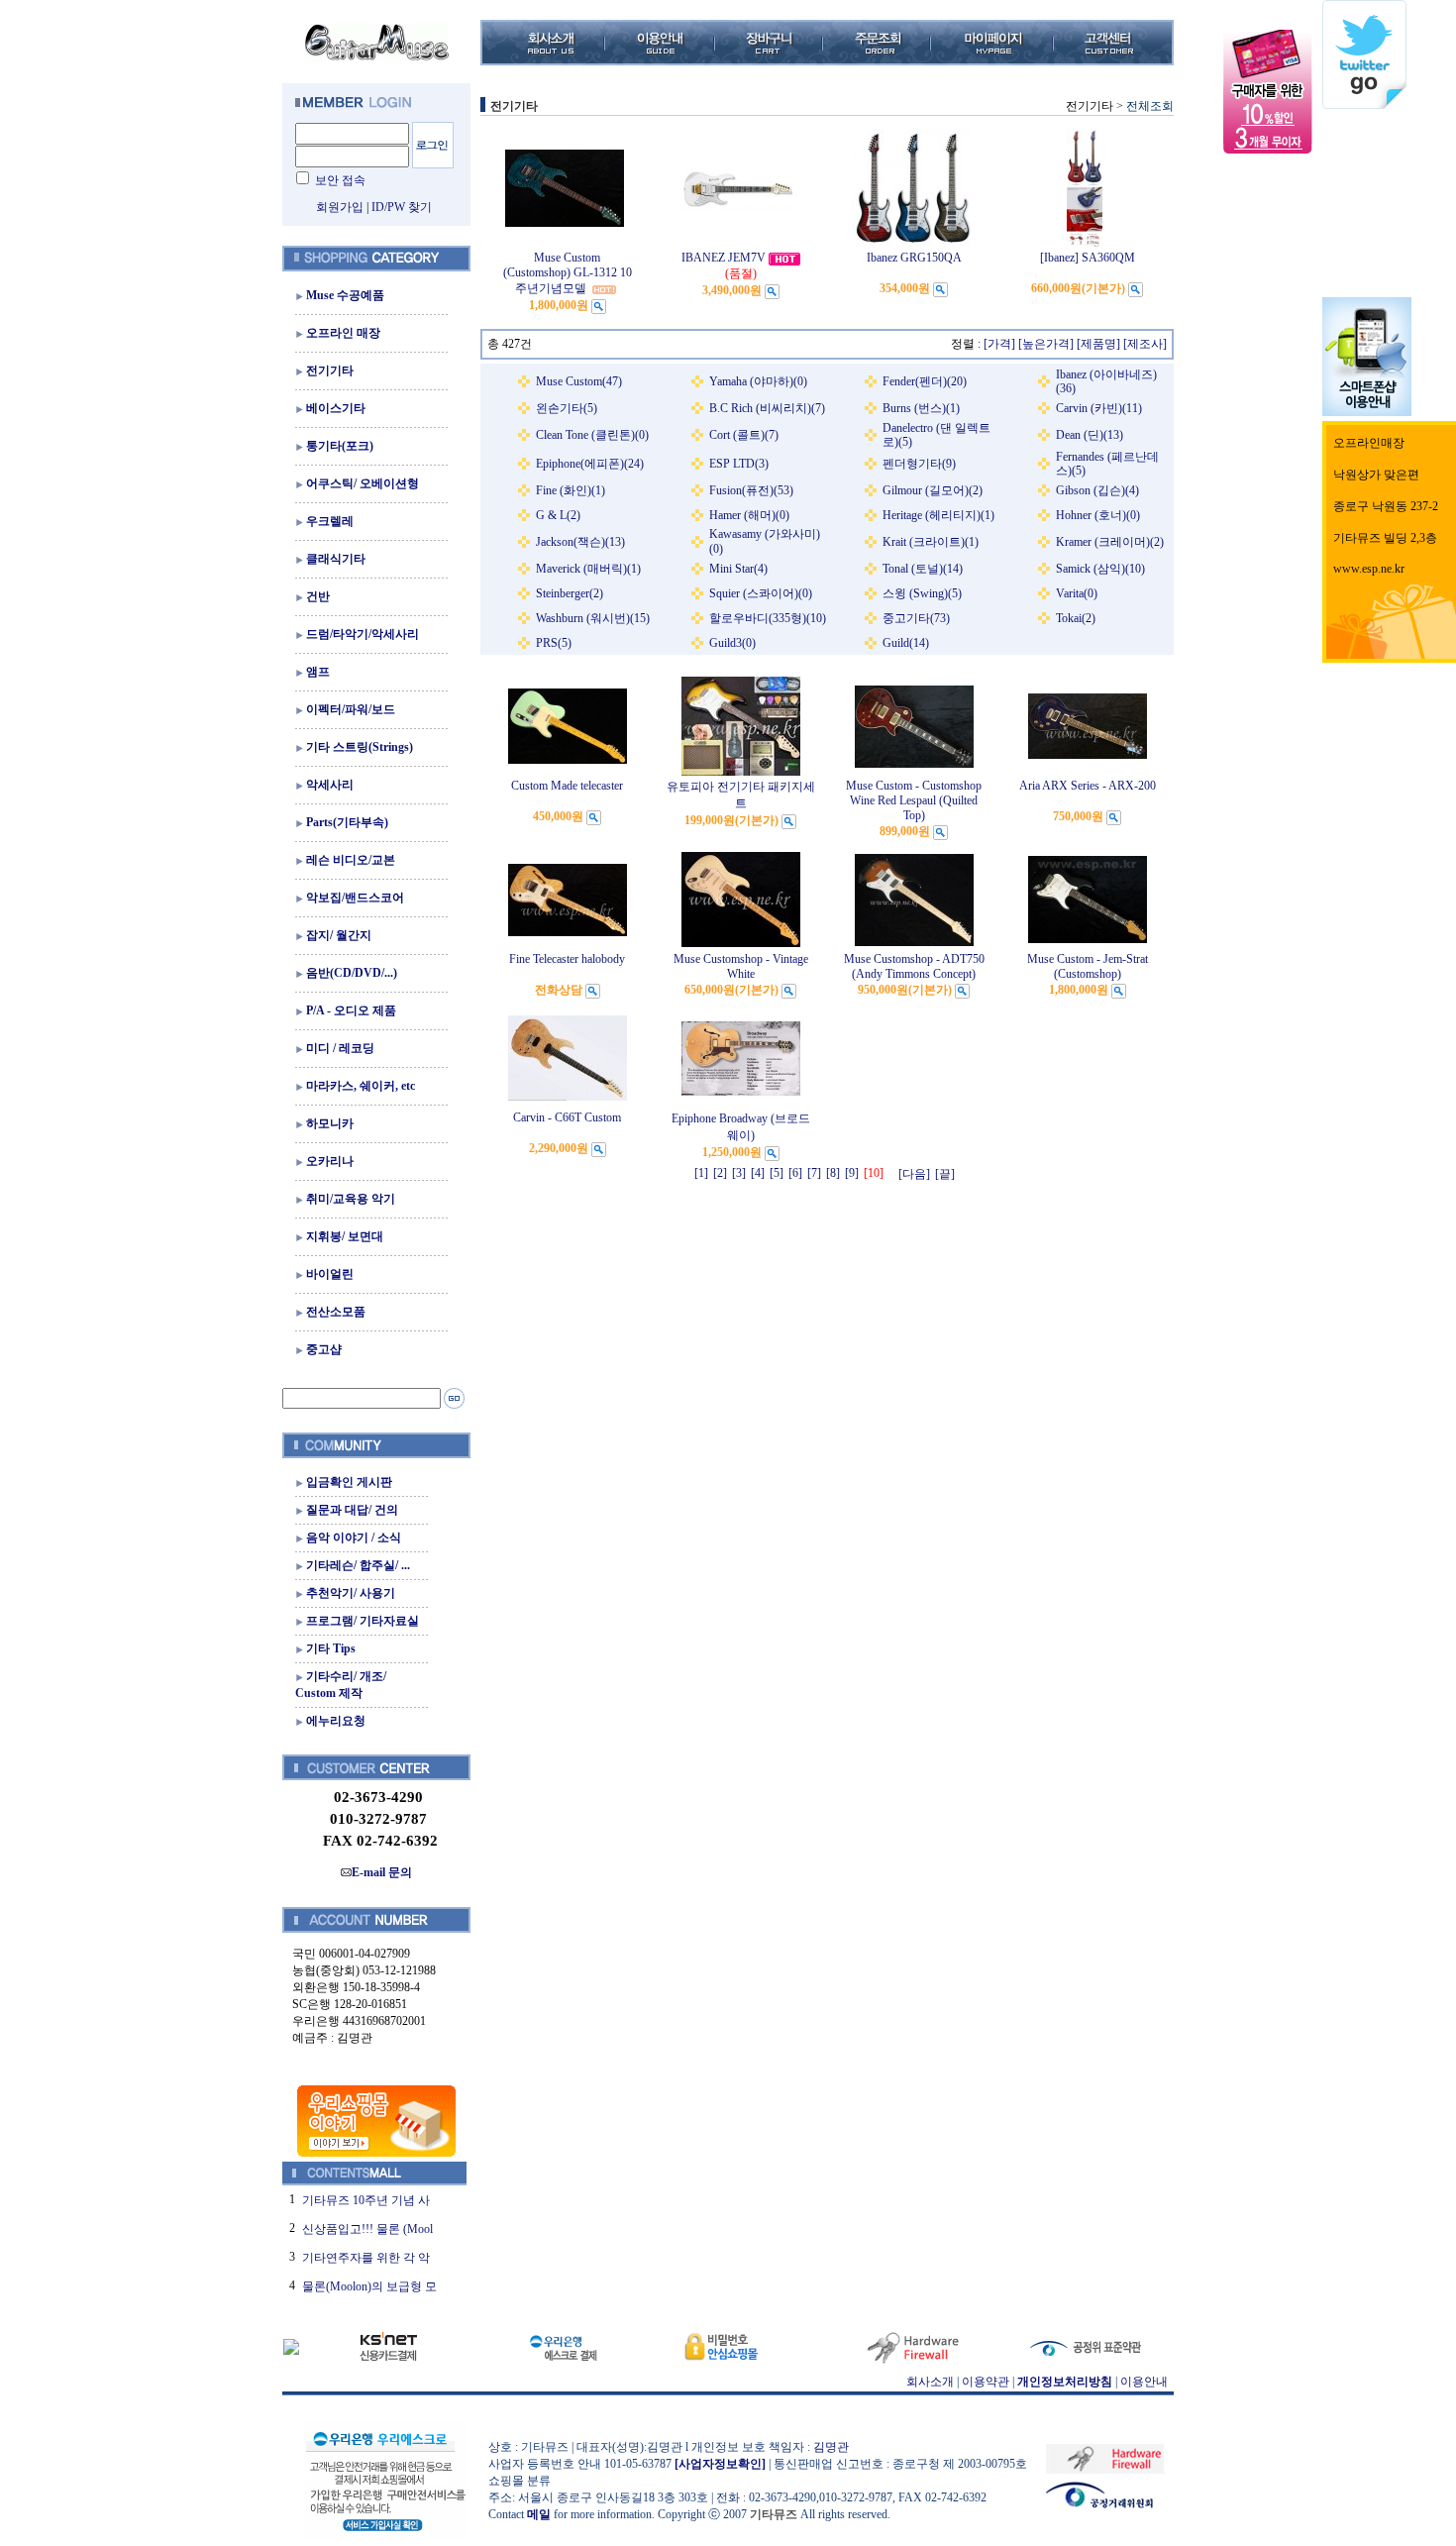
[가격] (999, 344)
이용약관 (986, 2382)
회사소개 (930, 2382)
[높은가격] (1046, 344)
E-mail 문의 (382, 1872)
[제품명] (1098, 344)
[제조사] (1145, 344)
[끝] (945, 1174)
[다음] (914, 1174)
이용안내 (1144, 2382)
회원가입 (340, 207)
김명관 (831, 2447)
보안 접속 (340, 180)
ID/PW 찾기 (402, 207)
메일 (539, 2514)
